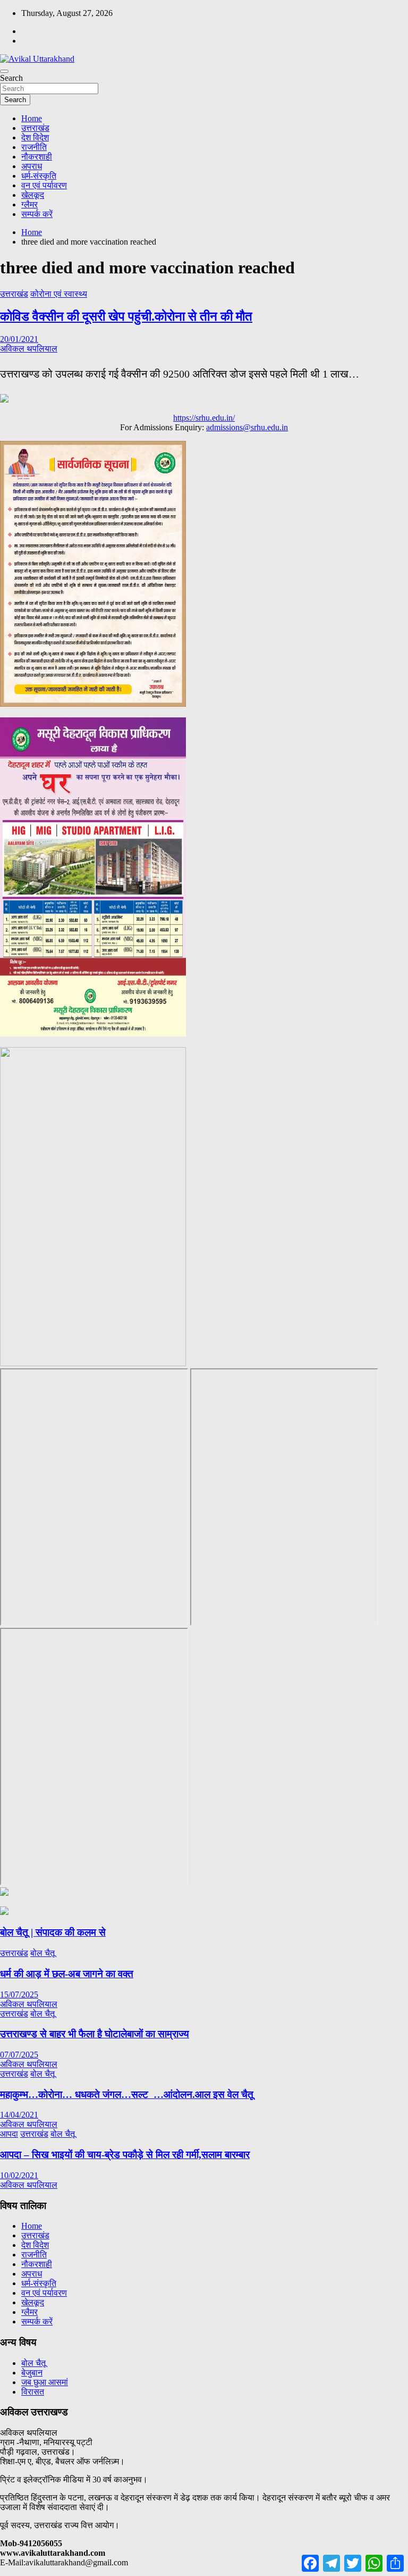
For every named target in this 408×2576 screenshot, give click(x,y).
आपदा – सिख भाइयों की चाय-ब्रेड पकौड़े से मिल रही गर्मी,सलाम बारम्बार (125, 2155)
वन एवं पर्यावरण (44, 185)
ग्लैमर (29, 204)
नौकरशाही (37, 157)
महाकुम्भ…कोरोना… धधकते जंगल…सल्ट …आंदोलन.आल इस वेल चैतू (127, 2094)
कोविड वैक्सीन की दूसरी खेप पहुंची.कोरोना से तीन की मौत (126, 316)
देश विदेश (35, 137)
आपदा (9, 2134)
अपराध (32, 166)
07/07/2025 (19, 2055)
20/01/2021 (19, 339)
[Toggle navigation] (4, 71)
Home (32, 118)
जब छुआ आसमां (45, 2382)
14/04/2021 (19, 2115)
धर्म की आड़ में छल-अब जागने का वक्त (67, 1974)
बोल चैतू (42, 1953)
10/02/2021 (19, 2175)
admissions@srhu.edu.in (247, 427)
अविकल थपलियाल (29, 349)
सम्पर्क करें (37, 214)
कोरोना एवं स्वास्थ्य (59, 294)
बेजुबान (32, 2373)
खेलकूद (33, 195)
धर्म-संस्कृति (39, 176)
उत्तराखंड (35, 128)
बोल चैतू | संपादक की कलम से (53, 1932)
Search (11, 78)
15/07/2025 (19, 1994)
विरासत (33, 2392)
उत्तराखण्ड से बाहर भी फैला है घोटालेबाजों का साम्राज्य (95, 2034)
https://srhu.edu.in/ (204, 418)
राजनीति (34, 147)
